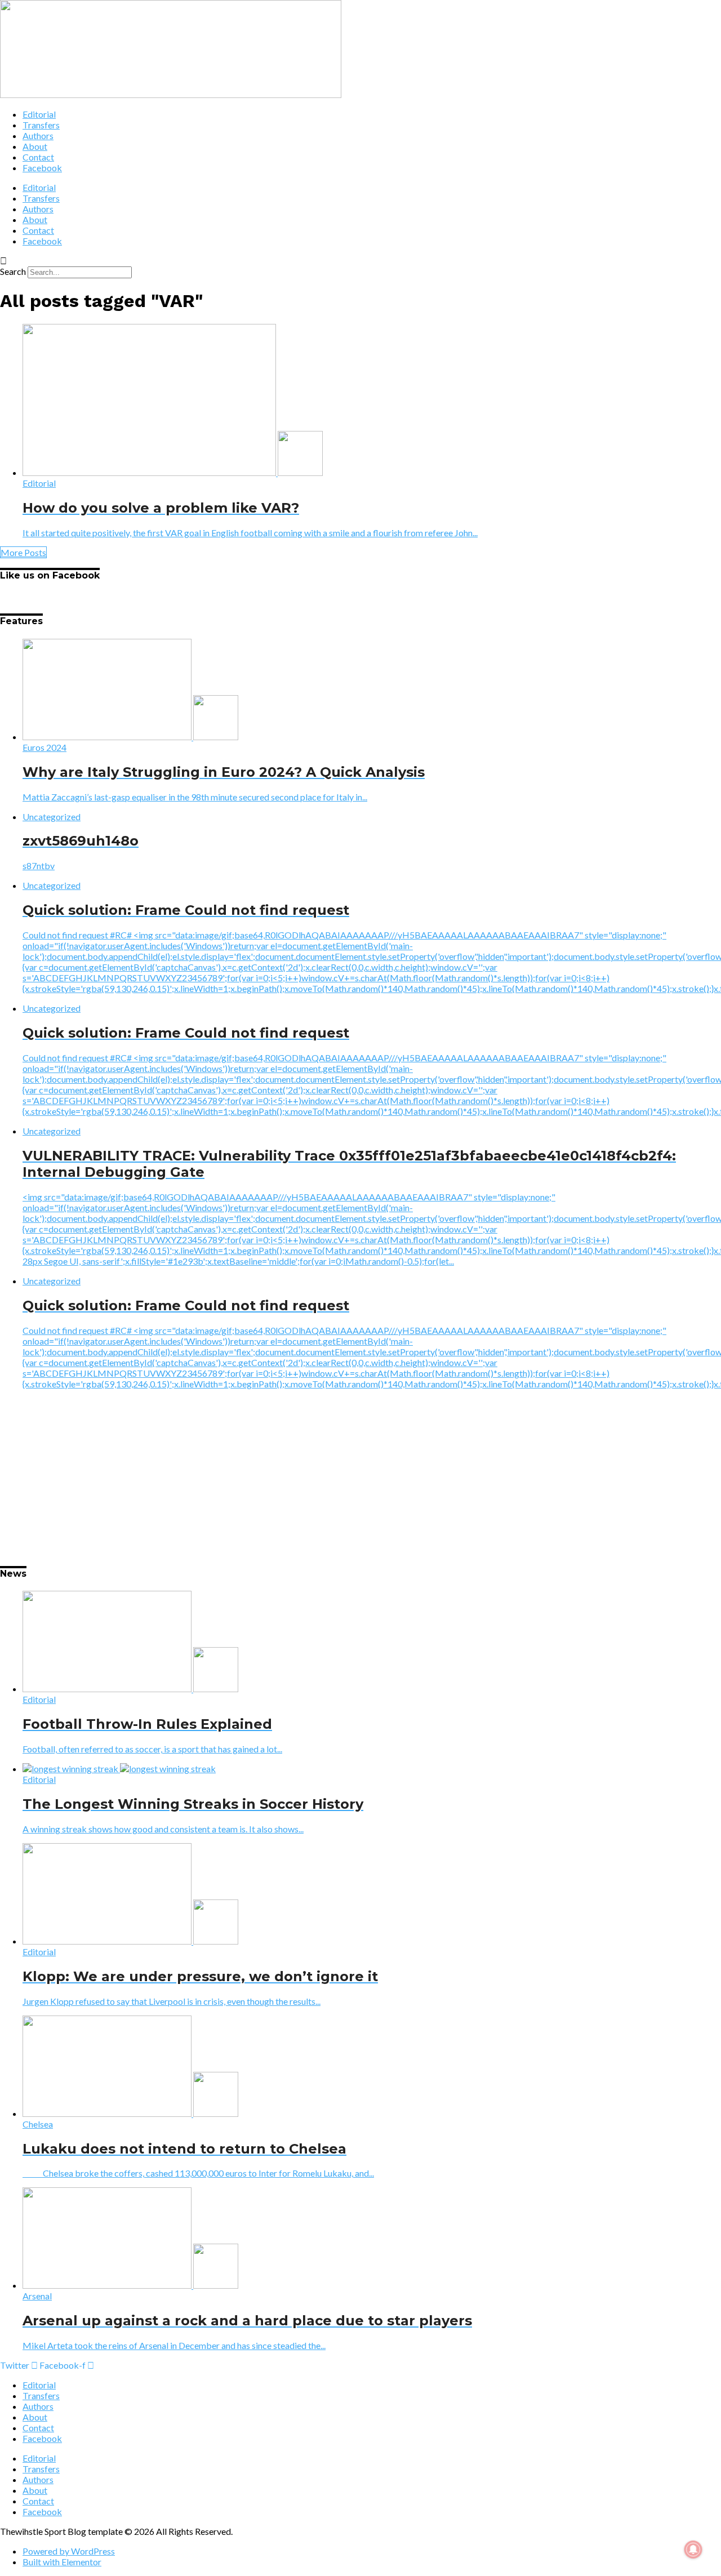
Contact (38, 157)
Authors (38, 135)
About (35, 146)
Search (13, 271)
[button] (360, 261)
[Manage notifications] (693, 2550)
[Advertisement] (338, 1477)
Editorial (39, 114)
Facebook (42, 168)
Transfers (41, 125)
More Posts (23, 552)
